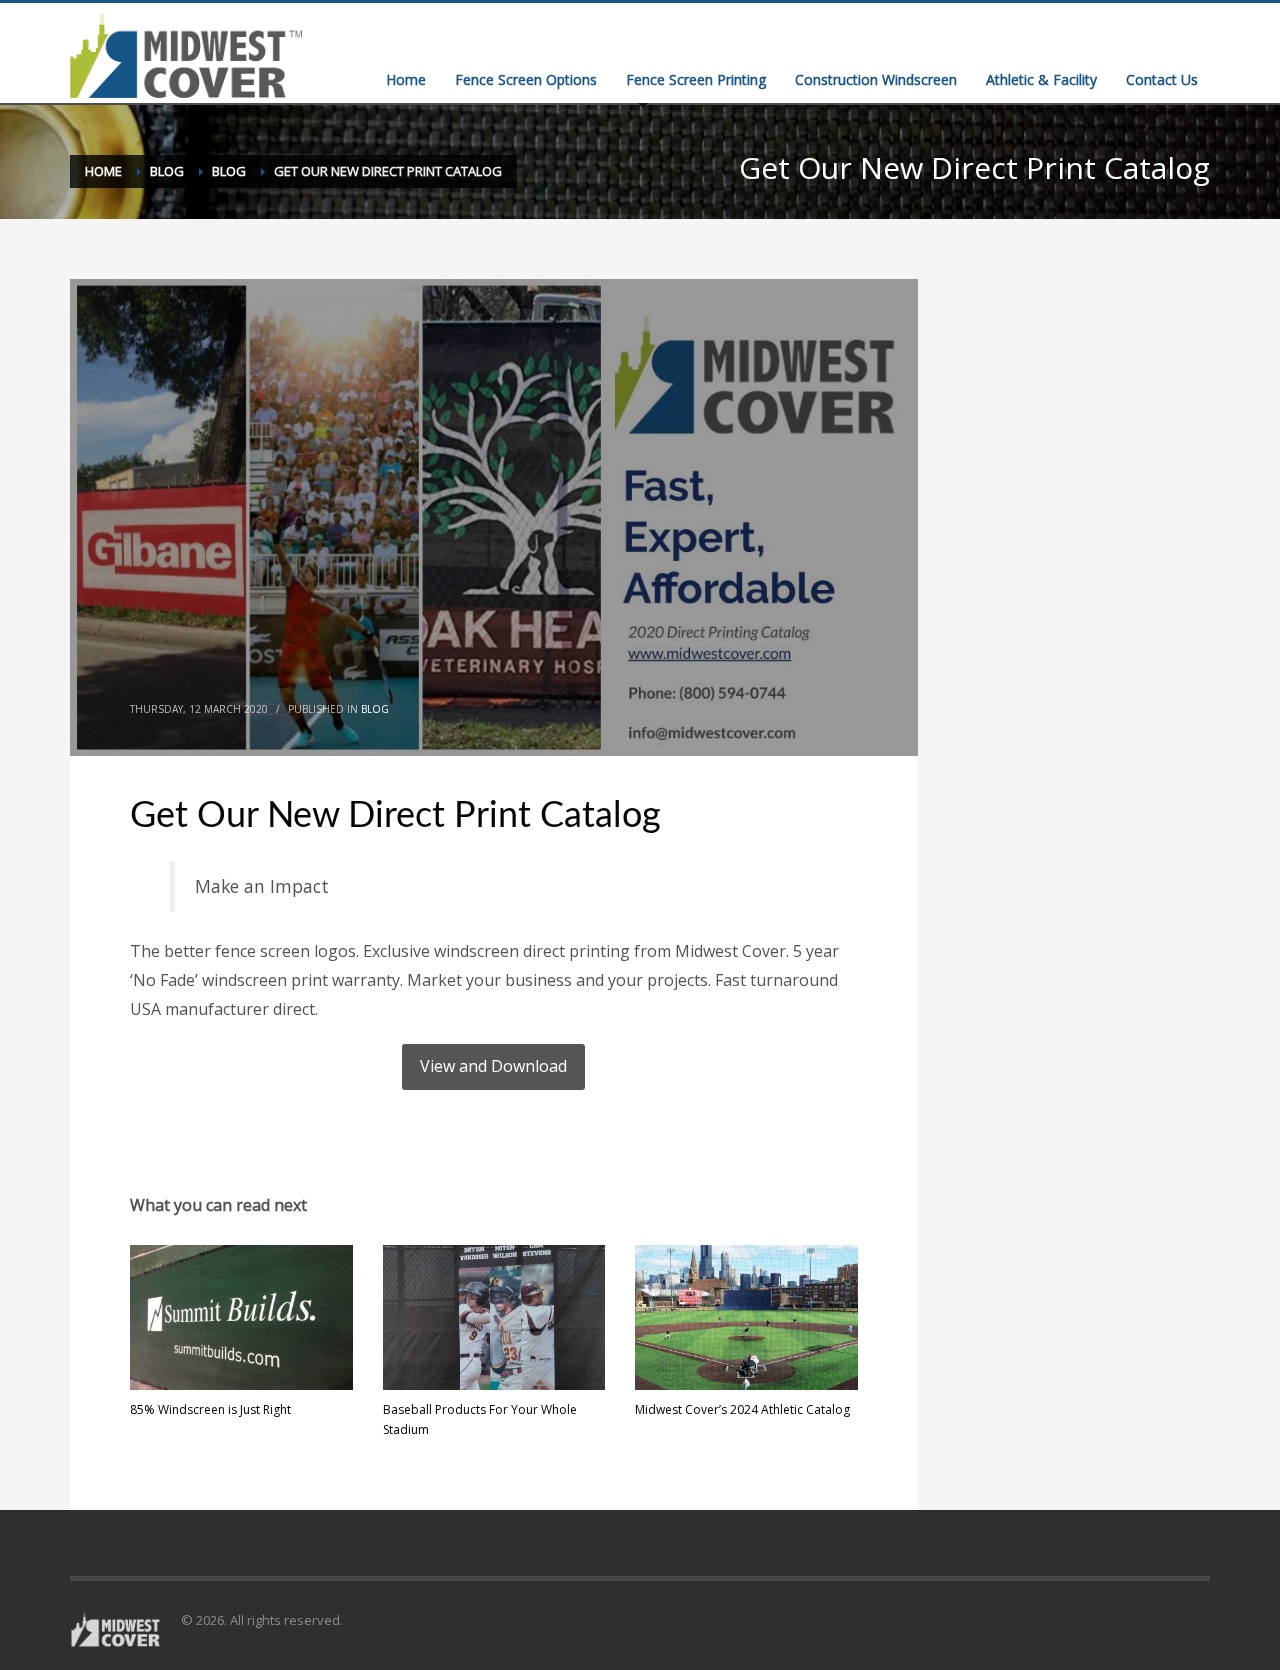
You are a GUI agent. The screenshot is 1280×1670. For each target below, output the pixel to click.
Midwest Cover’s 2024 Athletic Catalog (742, 1409)
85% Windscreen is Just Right (210, 1409)
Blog (375, 709)
